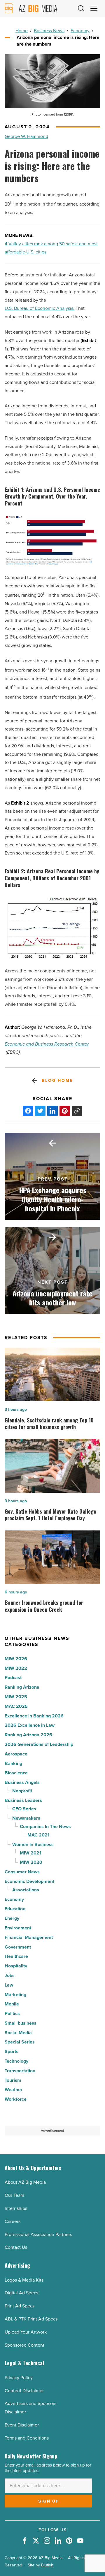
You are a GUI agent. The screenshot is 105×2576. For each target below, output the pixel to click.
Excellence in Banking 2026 (34, 1716)
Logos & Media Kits (24, 2280)
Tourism (13, 2080)
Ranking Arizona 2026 (28, 1735)
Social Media (18, 2033)
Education (15, 1909)
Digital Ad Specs (21, 2293)
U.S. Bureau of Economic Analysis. (40, 308)
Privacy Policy (19, 2378)
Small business (21, 2023)
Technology (16, 2061)
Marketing (15, 1995)
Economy (80, 31)
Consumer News (22, 1872)
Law (9, 1985)
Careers (13, 2221)
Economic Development (29, 1881)
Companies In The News (45, 1826)
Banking (13, 1763)
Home (22, 31)
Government (18, 1947)
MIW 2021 (31, 1853)
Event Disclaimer (22, 2425)
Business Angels (22, 1782)
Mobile (12, 2004)
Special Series (20, 2042)
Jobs (10, 1975)
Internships (16, 2208)
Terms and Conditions (27, 2438)
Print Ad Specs (20, 2306)
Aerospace (16, 1754)
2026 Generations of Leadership (39, 1744)
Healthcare (16, 1956)
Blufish (47, 2565)
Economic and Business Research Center (47, 1044)
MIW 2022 (16, 1668)
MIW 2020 (31, 1862)
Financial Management (29, 1937)
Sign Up (49, 2501)
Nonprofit (22, 1791)
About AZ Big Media (25, 2182)
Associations (26, 1890)
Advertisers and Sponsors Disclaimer (30, 2408)
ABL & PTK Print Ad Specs (31, 2319)
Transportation (20, 2071)
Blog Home (57, 1081)
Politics (12, 2013)
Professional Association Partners (38, 2234)
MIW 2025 (16, 1697)
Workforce (16, 2099)
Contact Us (16, 2247)
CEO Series (24, 1809)
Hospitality (16, 1966)
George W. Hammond (26, 136)
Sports (12, 2051)
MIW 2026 (16, 1659)
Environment (18, 1928)
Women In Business (33, 1844)
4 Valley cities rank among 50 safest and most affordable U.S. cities (51, 248)
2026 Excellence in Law (30, 1725)
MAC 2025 (16, 1706)
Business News (49, 31)
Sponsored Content (24, 2345)
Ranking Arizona (22, 1687)
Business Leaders (23, 1800)
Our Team (14, 2195)
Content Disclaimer (24, 2391)
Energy (12, 1918)
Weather (14, 2090)
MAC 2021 (38, 1835)
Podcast (13, 1678)
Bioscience (16, 1773)
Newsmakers (26, 1818)
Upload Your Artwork (26, 2332)
